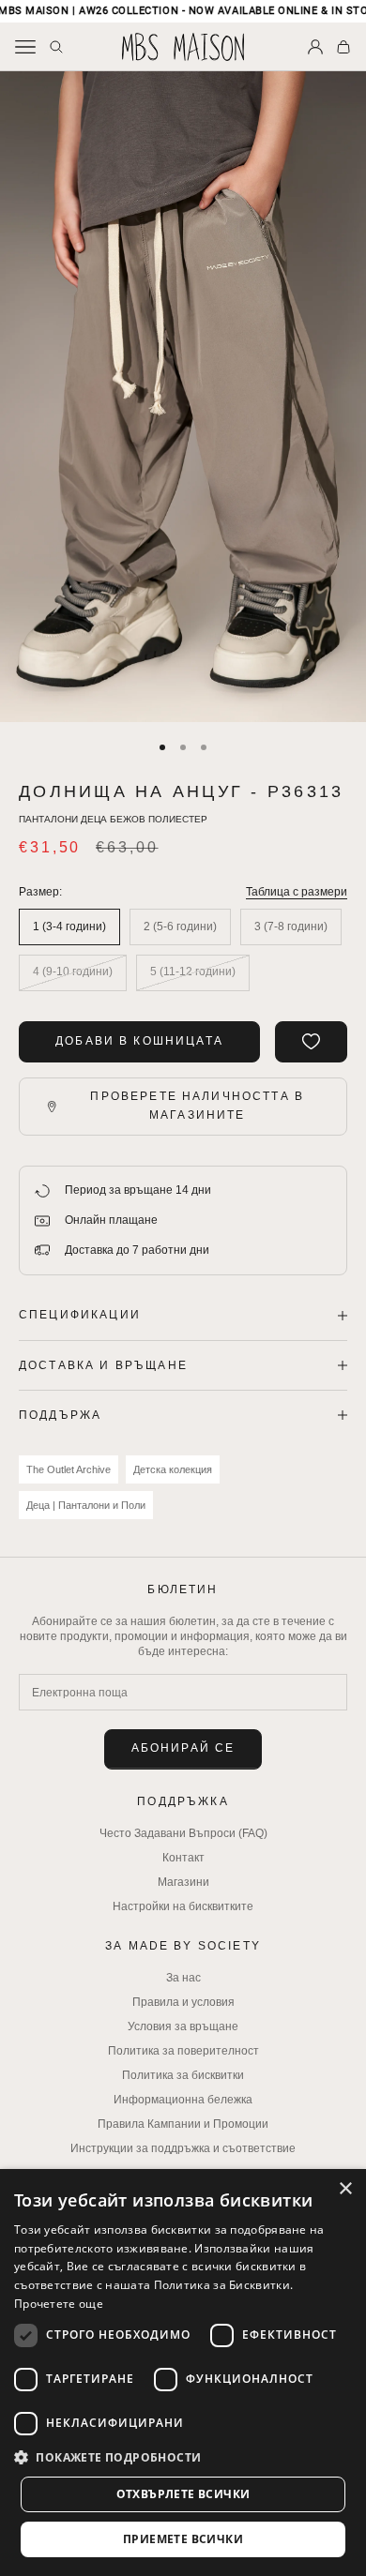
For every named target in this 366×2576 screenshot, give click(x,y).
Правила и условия (183, 2002)
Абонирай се (183, 1748)
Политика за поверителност (183, 2051)
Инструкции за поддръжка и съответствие (183, 2148)
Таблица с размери (297, 892)
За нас (183, 1978)
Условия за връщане (183, 2026)
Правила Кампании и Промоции (183, 2124)
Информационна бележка (183, 2100)
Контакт (183, 1858)
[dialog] (183, 2373)
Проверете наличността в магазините (197, 1106)
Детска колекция (173, 1469)
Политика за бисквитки (183, 2075)
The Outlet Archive (69, 1469)
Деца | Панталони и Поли (86, 1505)
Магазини (183, 1882)
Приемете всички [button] (183, 2539)
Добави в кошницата (139, 1041)
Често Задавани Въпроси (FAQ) (183, 1833)
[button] (183, 2457)
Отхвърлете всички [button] (183, 2494)
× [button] (345, 2189)
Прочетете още (59, 2304)
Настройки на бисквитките (183, 1906)
